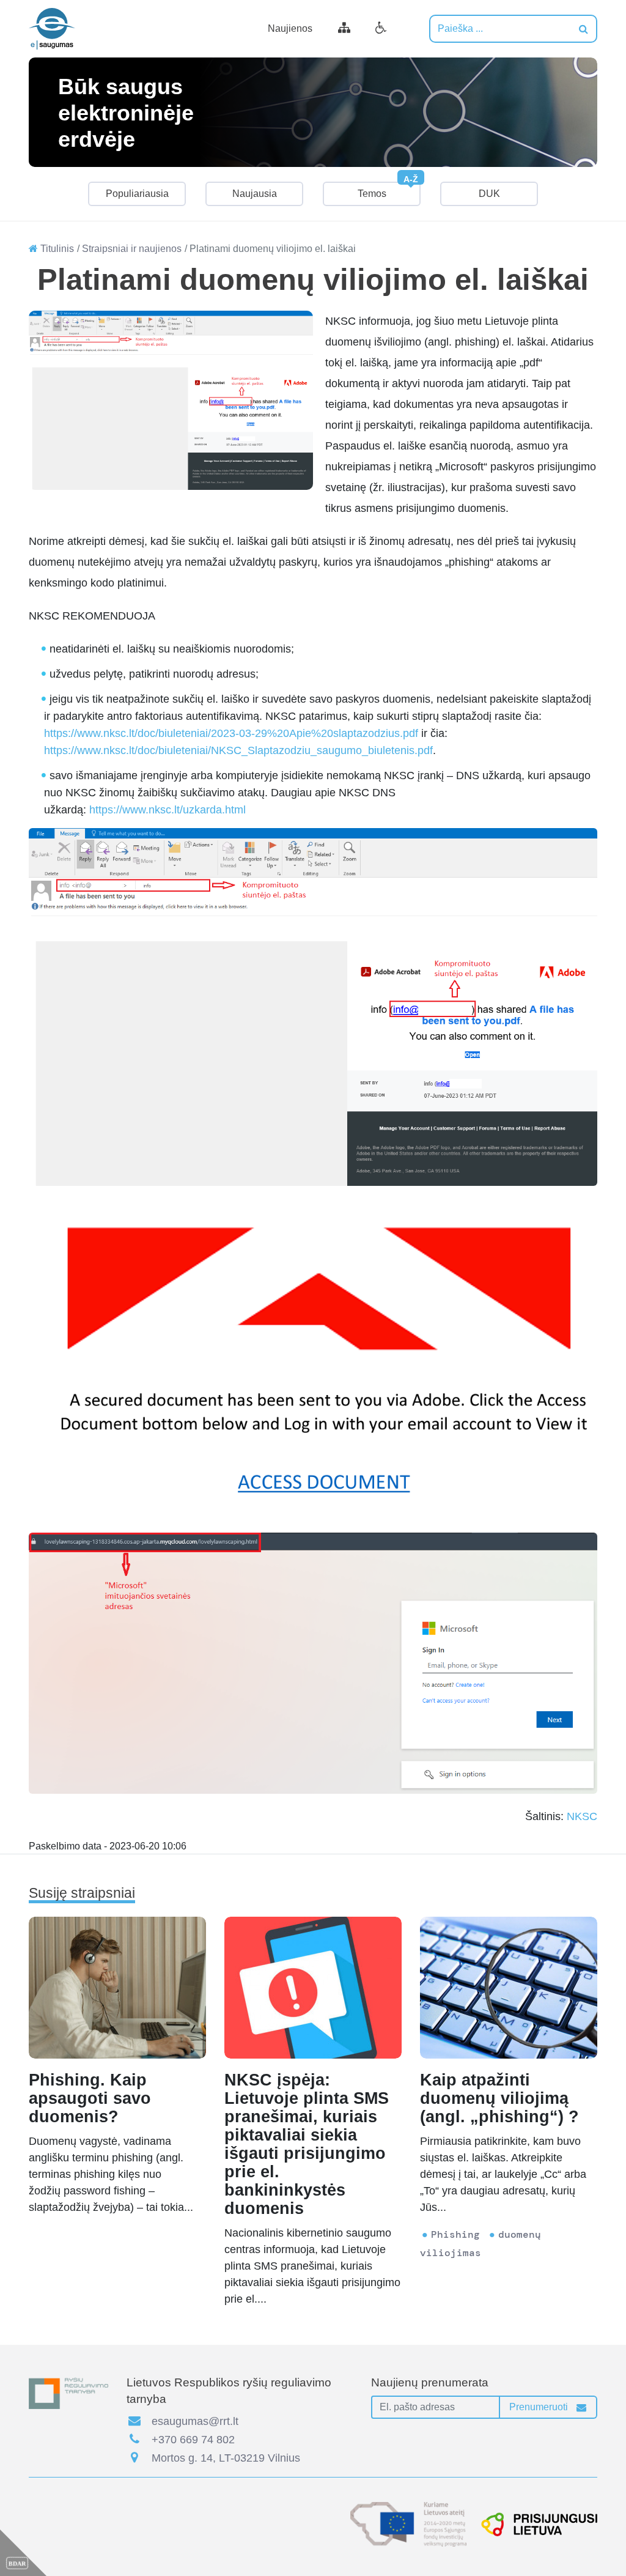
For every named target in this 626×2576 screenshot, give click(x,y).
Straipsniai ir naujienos (132, 249)
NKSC (582, 1816)
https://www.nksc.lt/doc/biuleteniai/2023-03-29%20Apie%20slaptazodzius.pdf (231, 733)
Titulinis (56, 249)
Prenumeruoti (540, 2407)
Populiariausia (137, 194)
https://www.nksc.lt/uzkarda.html (168, 810)
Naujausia (255, 194)
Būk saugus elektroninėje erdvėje (126, 112)
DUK (489, 194)
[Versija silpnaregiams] (381, 29)
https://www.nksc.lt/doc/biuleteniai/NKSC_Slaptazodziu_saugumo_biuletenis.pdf (238, 750)
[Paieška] (584, 29)
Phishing (455, 2234)
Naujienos (290, 28)
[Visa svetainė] (344, 29)
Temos (388, 190)
